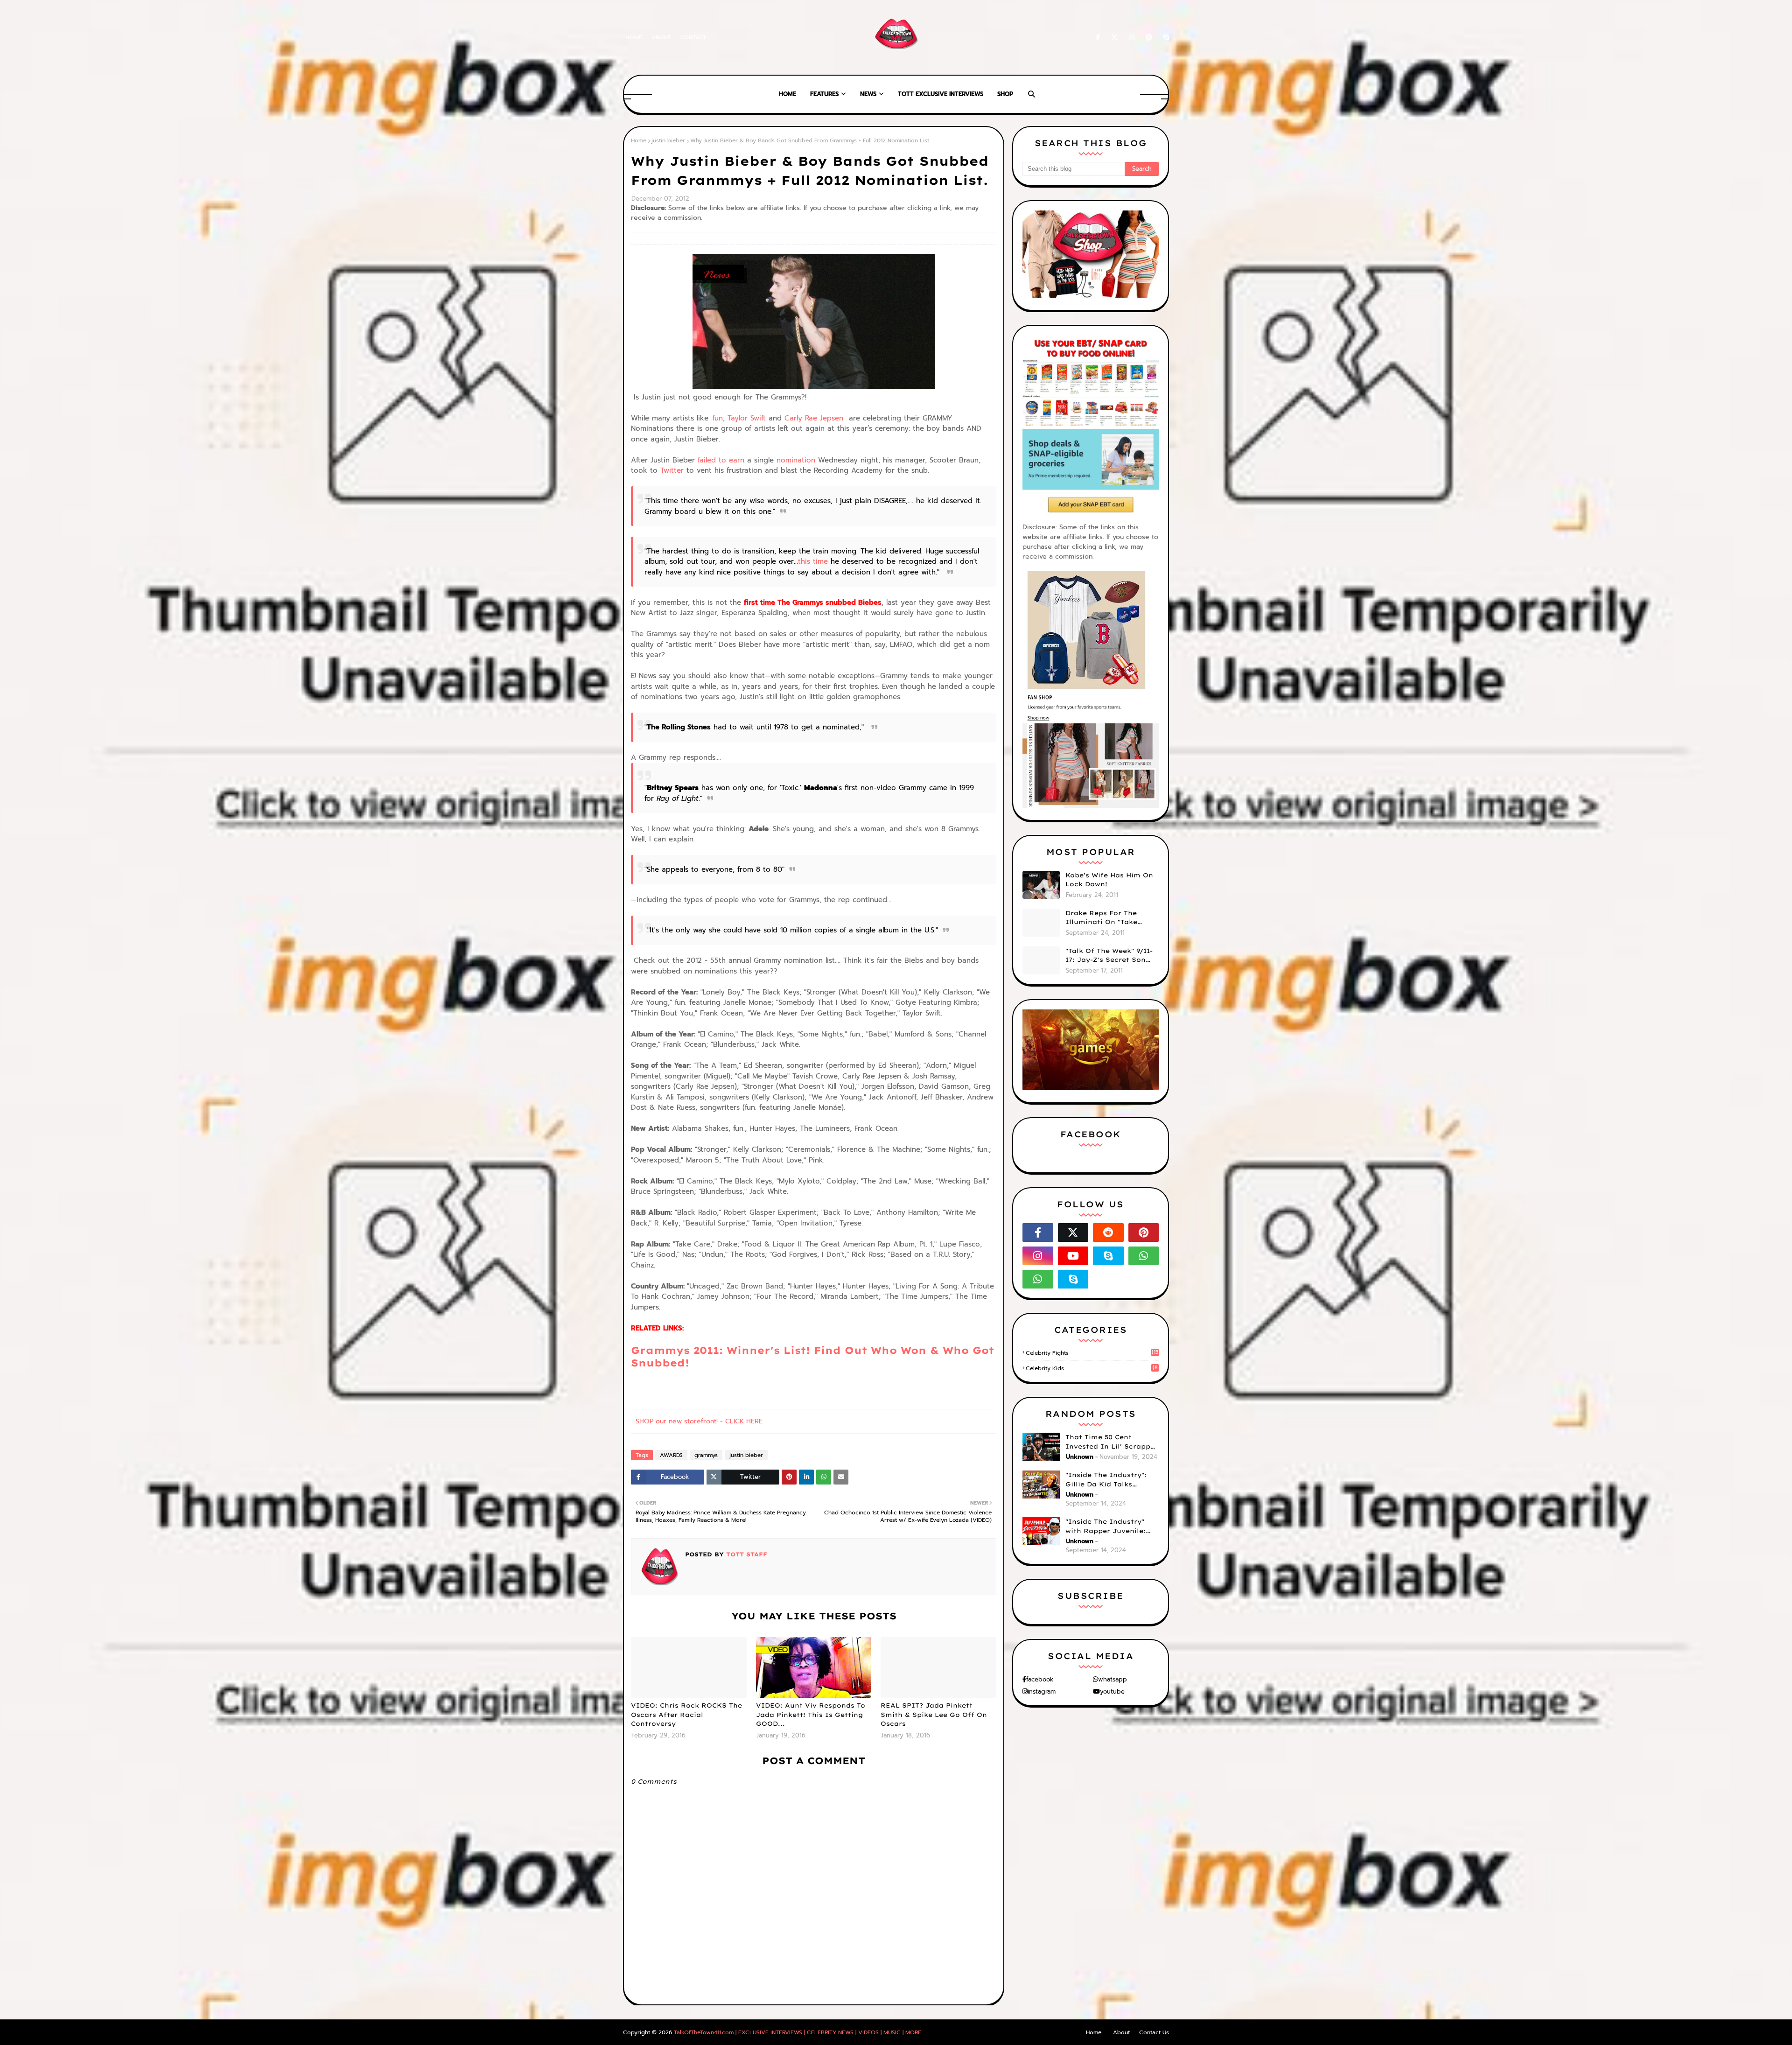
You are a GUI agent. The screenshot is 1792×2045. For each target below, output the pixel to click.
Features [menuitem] (824, 94)
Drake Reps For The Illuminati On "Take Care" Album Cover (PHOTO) (1101, 918)
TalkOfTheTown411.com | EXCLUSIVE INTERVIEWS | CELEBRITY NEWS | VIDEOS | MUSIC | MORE (798, 2032)
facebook (1040, 1679)
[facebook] (1098, 38)
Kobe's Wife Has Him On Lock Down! (1109, 880)
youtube (1112, 1691)
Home (634, 37)
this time (813, 561)
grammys (706, 1455)
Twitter (672, 470)
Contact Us (1154, 2032)
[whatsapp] (1144, 1256)
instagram (1042, 1691)
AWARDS (671, 1455)
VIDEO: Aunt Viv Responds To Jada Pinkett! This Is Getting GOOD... (811, 1714)
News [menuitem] (868, 94)
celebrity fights (1092, 1353)
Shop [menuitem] (1005, 94)
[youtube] (1073, 1256)
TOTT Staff (745, 1554)
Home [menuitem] (787, 94)
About (661, 37)
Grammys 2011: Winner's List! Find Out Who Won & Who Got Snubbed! (812, 1356)
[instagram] (1132, 38)
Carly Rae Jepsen (814, 418)
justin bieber (668, 140)
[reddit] (1108, 1233)
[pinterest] (1149, 38)
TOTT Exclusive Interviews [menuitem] (941, 94)
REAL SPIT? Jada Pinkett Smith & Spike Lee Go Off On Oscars (934, 1714)
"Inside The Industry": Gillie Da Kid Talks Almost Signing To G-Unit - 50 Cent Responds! (1112, 1480)
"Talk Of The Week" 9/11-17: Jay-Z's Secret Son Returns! (1109, 956)
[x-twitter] (1114, 38)
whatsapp (1113, 1679)
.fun (717, 418)
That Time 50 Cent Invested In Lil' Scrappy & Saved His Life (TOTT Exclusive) (1110, 1442)
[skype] (1165, 38)
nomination (796, 460)
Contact (693, 37)
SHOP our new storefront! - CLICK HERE (699, 1421)
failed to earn (720, 460)
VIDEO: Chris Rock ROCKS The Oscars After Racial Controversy (686, 1714)
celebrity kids (1092, 1368)
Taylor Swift (747, 418)
